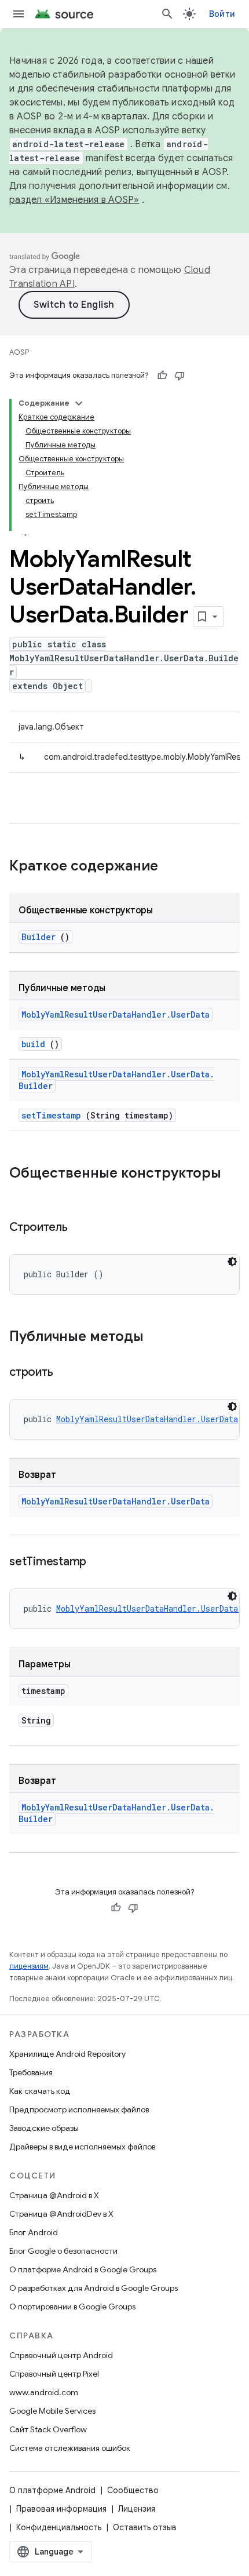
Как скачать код (40, 2091)
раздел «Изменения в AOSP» (74, 200)
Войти (222, 14)
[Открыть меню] (19, 14)
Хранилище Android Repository (67, 2054)
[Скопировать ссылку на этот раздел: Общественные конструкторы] (21, 1193)
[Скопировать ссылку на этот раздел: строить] (67, 1373)
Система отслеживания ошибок (70, 2448)
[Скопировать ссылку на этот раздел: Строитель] (82, 1228)
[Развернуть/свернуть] (79, 403)
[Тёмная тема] (232, 1262)
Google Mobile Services (52, 2411)
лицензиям (29, 1966)
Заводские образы (44, 2128)
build (33, 1044)
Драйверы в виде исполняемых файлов (82, 2147)
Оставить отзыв (145, 2527)
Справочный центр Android (61, 2355)
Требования (31, 2072)
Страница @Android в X (54, 2195)
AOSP (19, 352)
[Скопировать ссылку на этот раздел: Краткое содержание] (173, 867)
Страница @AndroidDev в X (61, 2214)
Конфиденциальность (59, 2527)
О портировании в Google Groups (72, 2307)
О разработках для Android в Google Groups (94, 2288)
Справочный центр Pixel (54, 2374)
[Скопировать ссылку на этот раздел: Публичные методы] (155, 1338)
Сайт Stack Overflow (48, 2429)
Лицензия (137, 2509)
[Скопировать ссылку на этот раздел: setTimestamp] (101, 1562)
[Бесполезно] (180, 376)
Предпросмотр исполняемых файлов (79, 2109)
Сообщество (133, 2490)
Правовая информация (61, 2509)
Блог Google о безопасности (63, 2251)
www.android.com (44, 2392)
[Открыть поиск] (167, 14)
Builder (39, 937)
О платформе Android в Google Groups (83, 2269)
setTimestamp (51, 1115)
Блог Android (34, 2232)
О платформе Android (52, 2490)
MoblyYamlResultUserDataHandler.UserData (116, 1014)
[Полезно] (162, 376)
